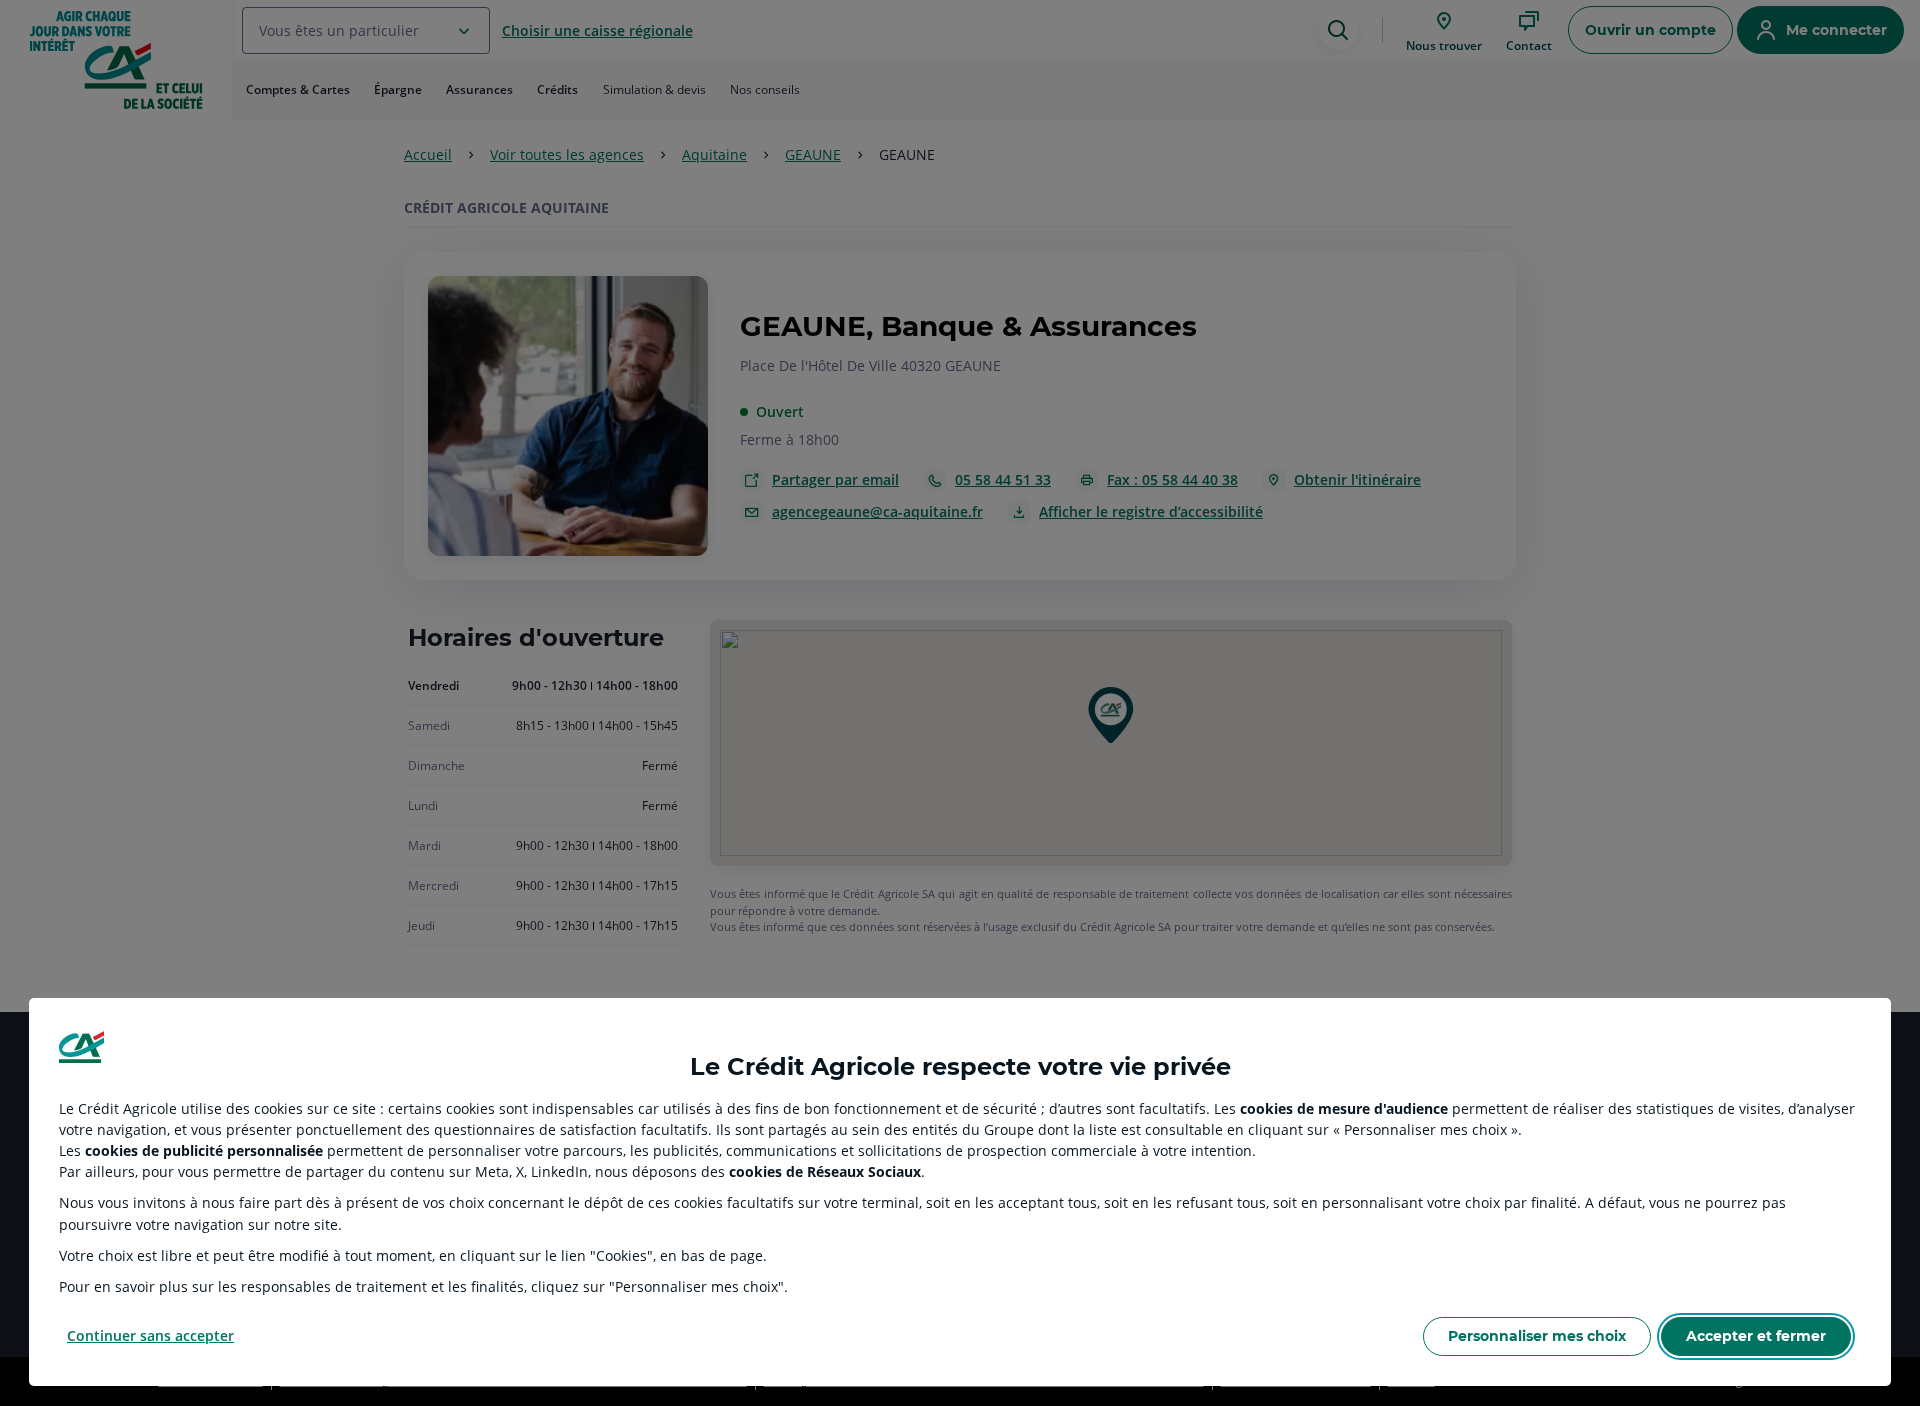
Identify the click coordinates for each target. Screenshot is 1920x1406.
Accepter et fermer (1756, 1336)
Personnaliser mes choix (1537, 1336)
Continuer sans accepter (150, 1335)
